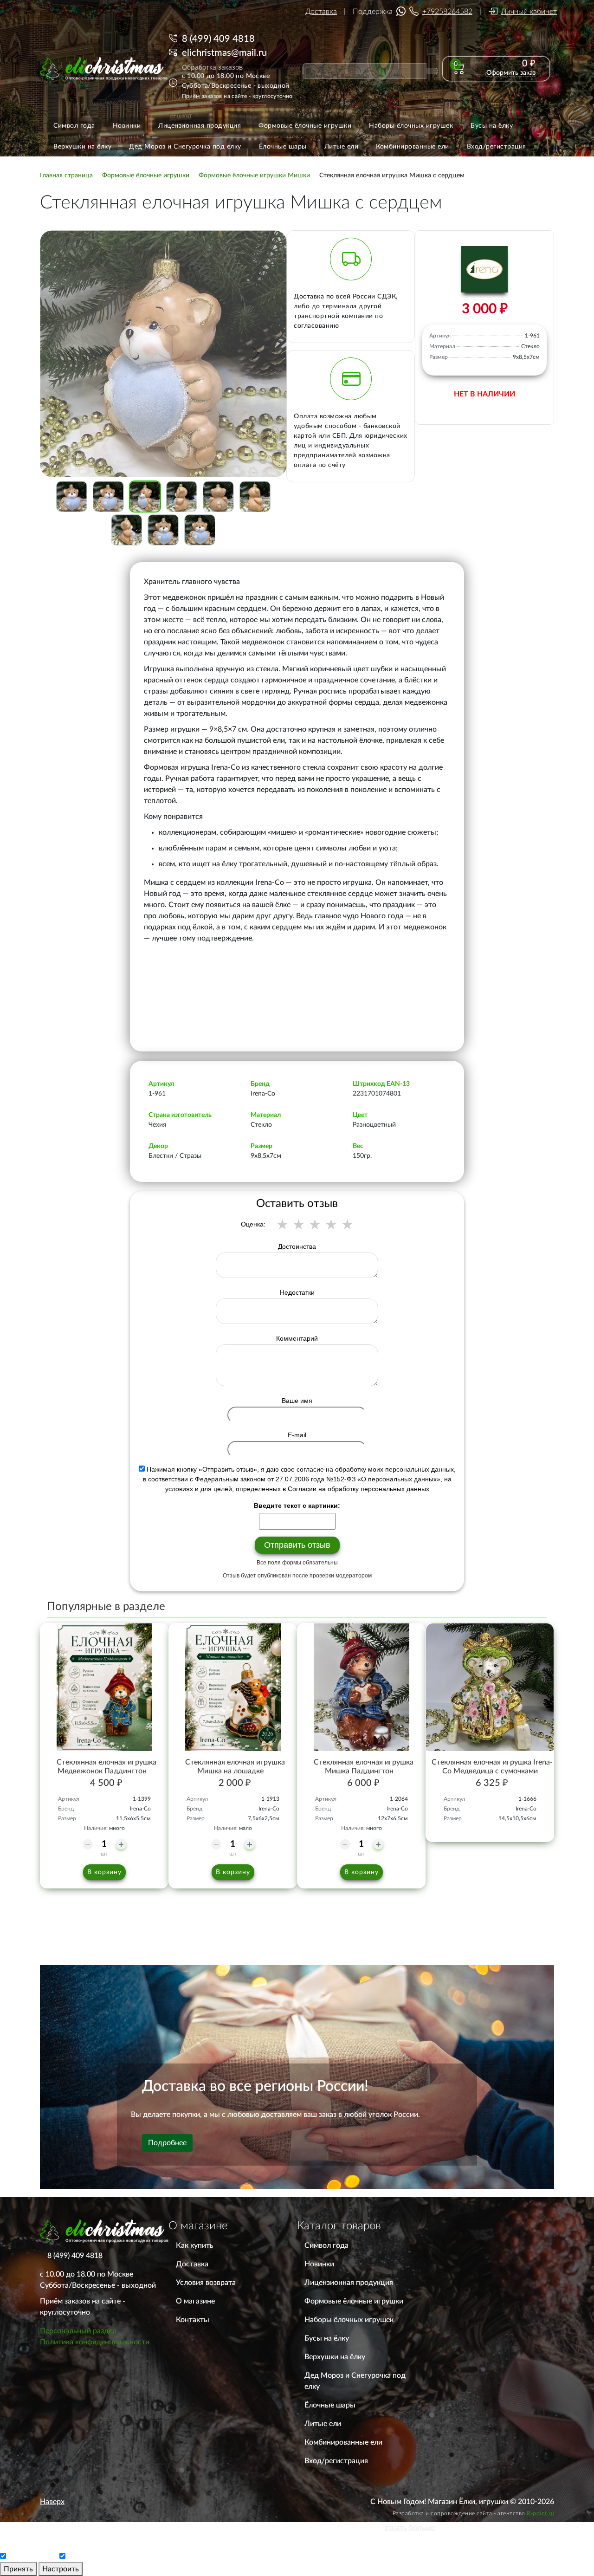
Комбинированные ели (343, 2442)
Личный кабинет (529, 12)
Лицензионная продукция (349, 2283)
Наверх (52, 2502)
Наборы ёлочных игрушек (349, 2320)
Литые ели (323, 2424)
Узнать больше (410, 2528)
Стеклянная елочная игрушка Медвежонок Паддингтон (107, 1767)
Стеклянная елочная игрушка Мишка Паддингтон (364, 1767)
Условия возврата (206, 2283)
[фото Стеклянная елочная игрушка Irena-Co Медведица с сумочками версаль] (490, 1687)
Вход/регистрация (336, 2461)
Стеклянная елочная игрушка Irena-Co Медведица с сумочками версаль (492, 1771)
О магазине (195, 2301)
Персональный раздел (78, 2331)
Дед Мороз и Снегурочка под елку (355, 2381)
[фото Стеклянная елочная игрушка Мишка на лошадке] (233, 1687)
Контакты (193, 2320)
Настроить (61, 2569)
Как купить (195, 2245)
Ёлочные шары (330, 2405)
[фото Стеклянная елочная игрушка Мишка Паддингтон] (361, 1687)
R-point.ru (540, 2513)
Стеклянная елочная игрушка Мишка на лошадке (235, 1767)
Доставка (321, 12)
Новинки (319, 2264)
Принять (18, 2569)
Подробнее (167, 2143)
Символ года (326, 2245)
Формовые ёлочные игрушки (354, 2301)
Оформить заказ (511, 73)
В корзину (104, 1872)
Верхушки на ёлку (335, 2357)
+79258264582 (447, 12)
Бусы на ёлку (327, 2338)
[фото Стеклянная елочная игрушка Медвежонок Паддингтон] (104, 1687)
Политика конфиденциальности (95, 2342)
